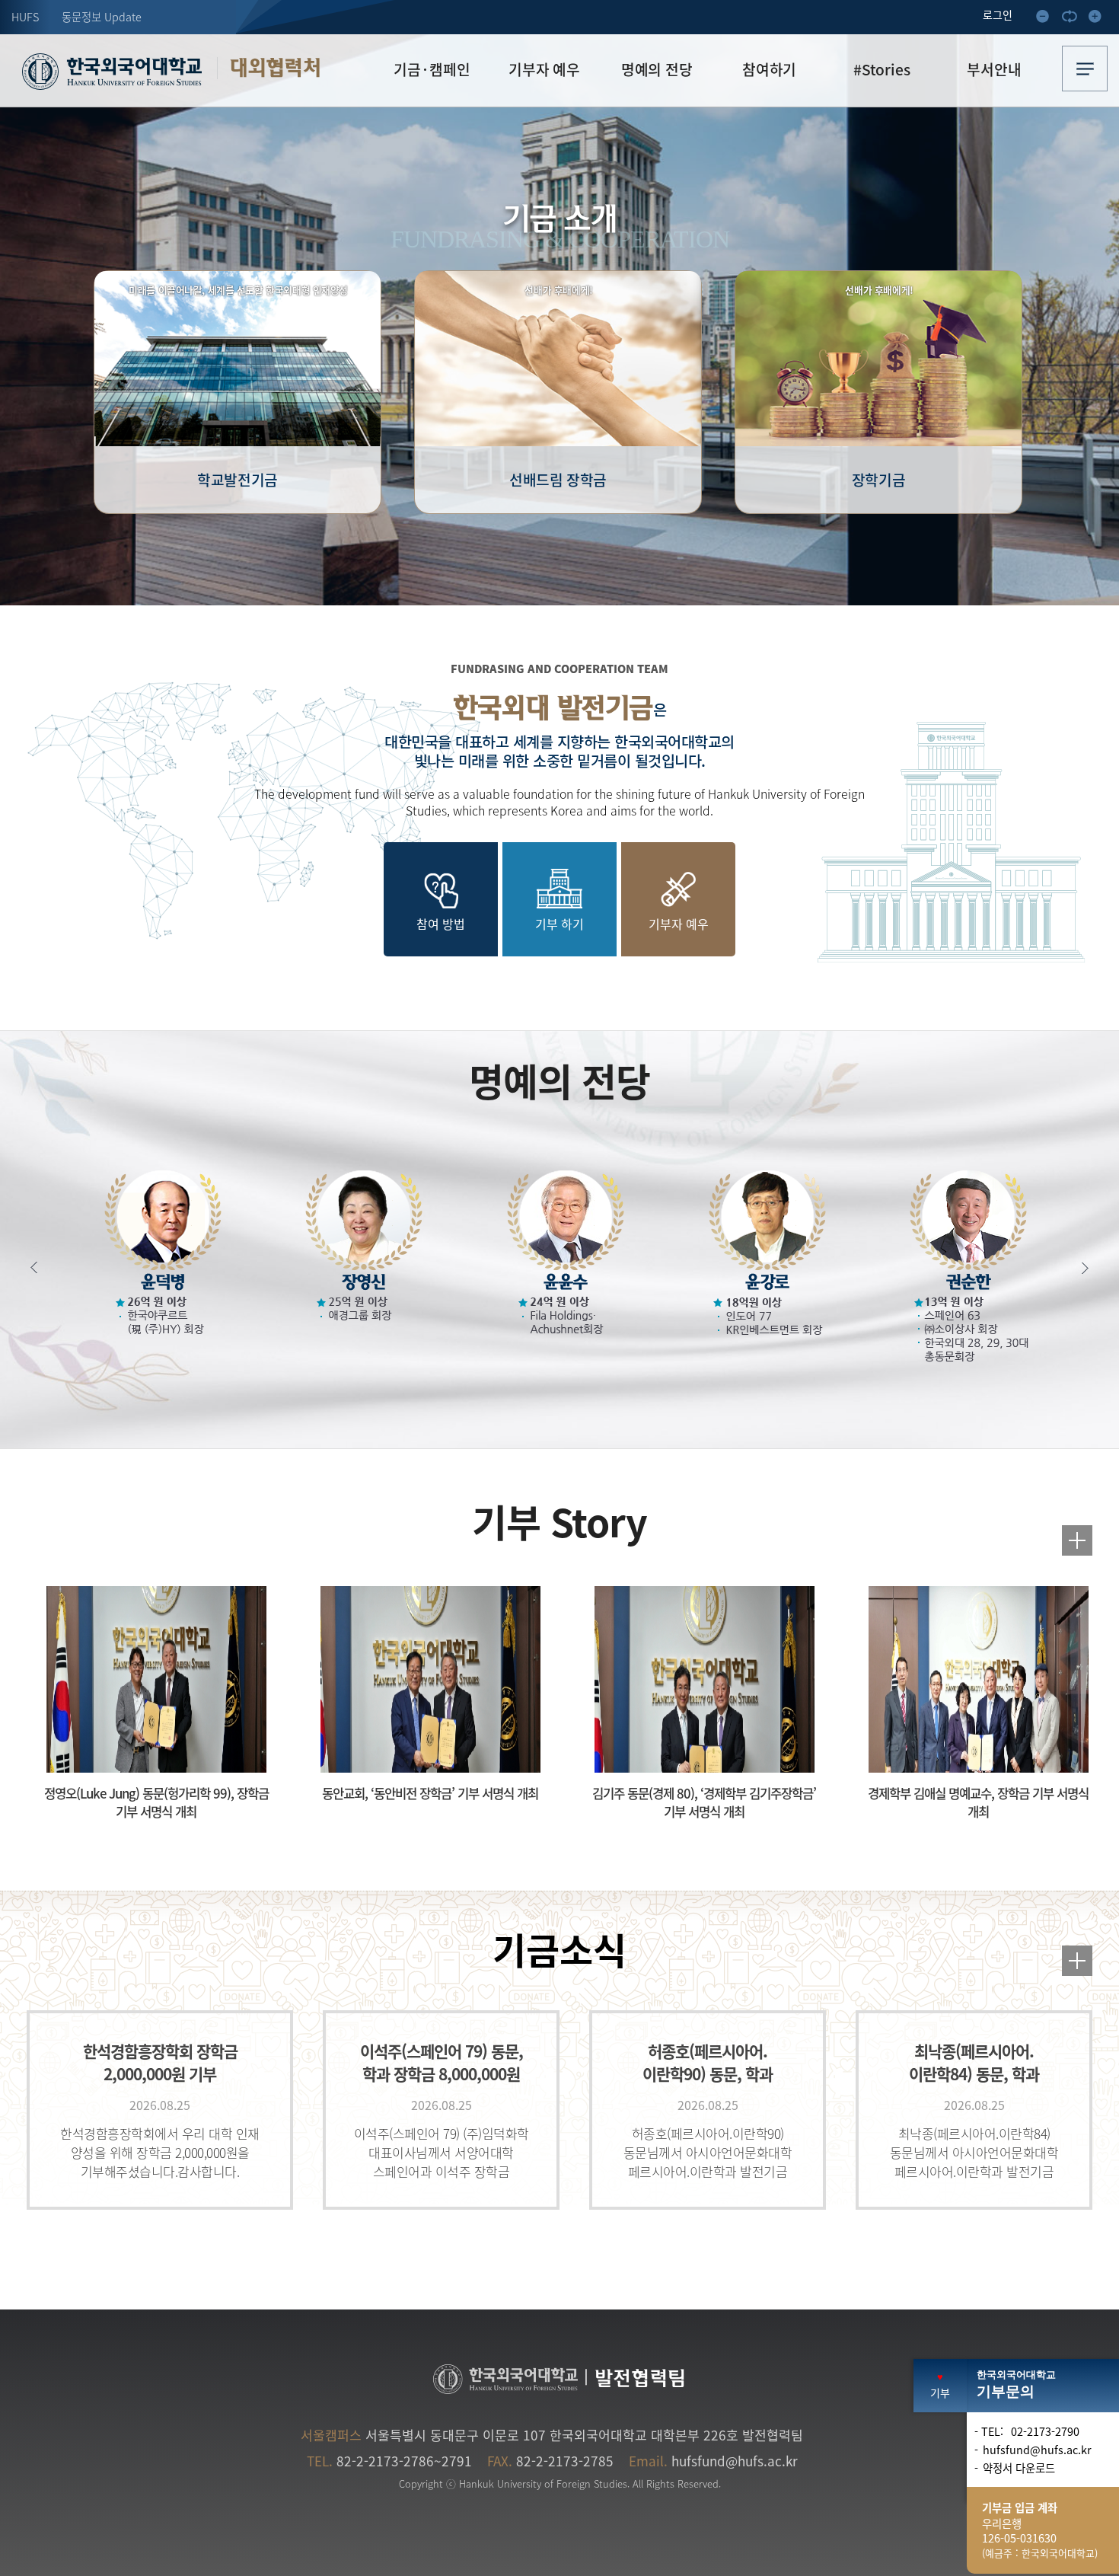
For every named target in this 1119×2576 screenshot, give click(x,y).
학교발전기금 (238, 386)
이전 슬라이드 (42, 1268)
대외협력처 (275, 68)
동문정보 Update (102, 17)
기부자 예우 (679, 924)
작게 (1047, 19)
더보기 (1077, 1540)
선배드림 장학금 (558, 386)
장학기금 (879, 386)
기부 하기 (559, 924)
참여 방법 (441, 924)
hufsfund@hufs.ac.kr (735, 2461)
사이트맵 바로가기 (1085, 69)
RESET (1073, 19)
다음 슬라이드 (1077, 1268)
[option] (254, 392)
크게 (1099, 19)
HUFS (25, 17)
